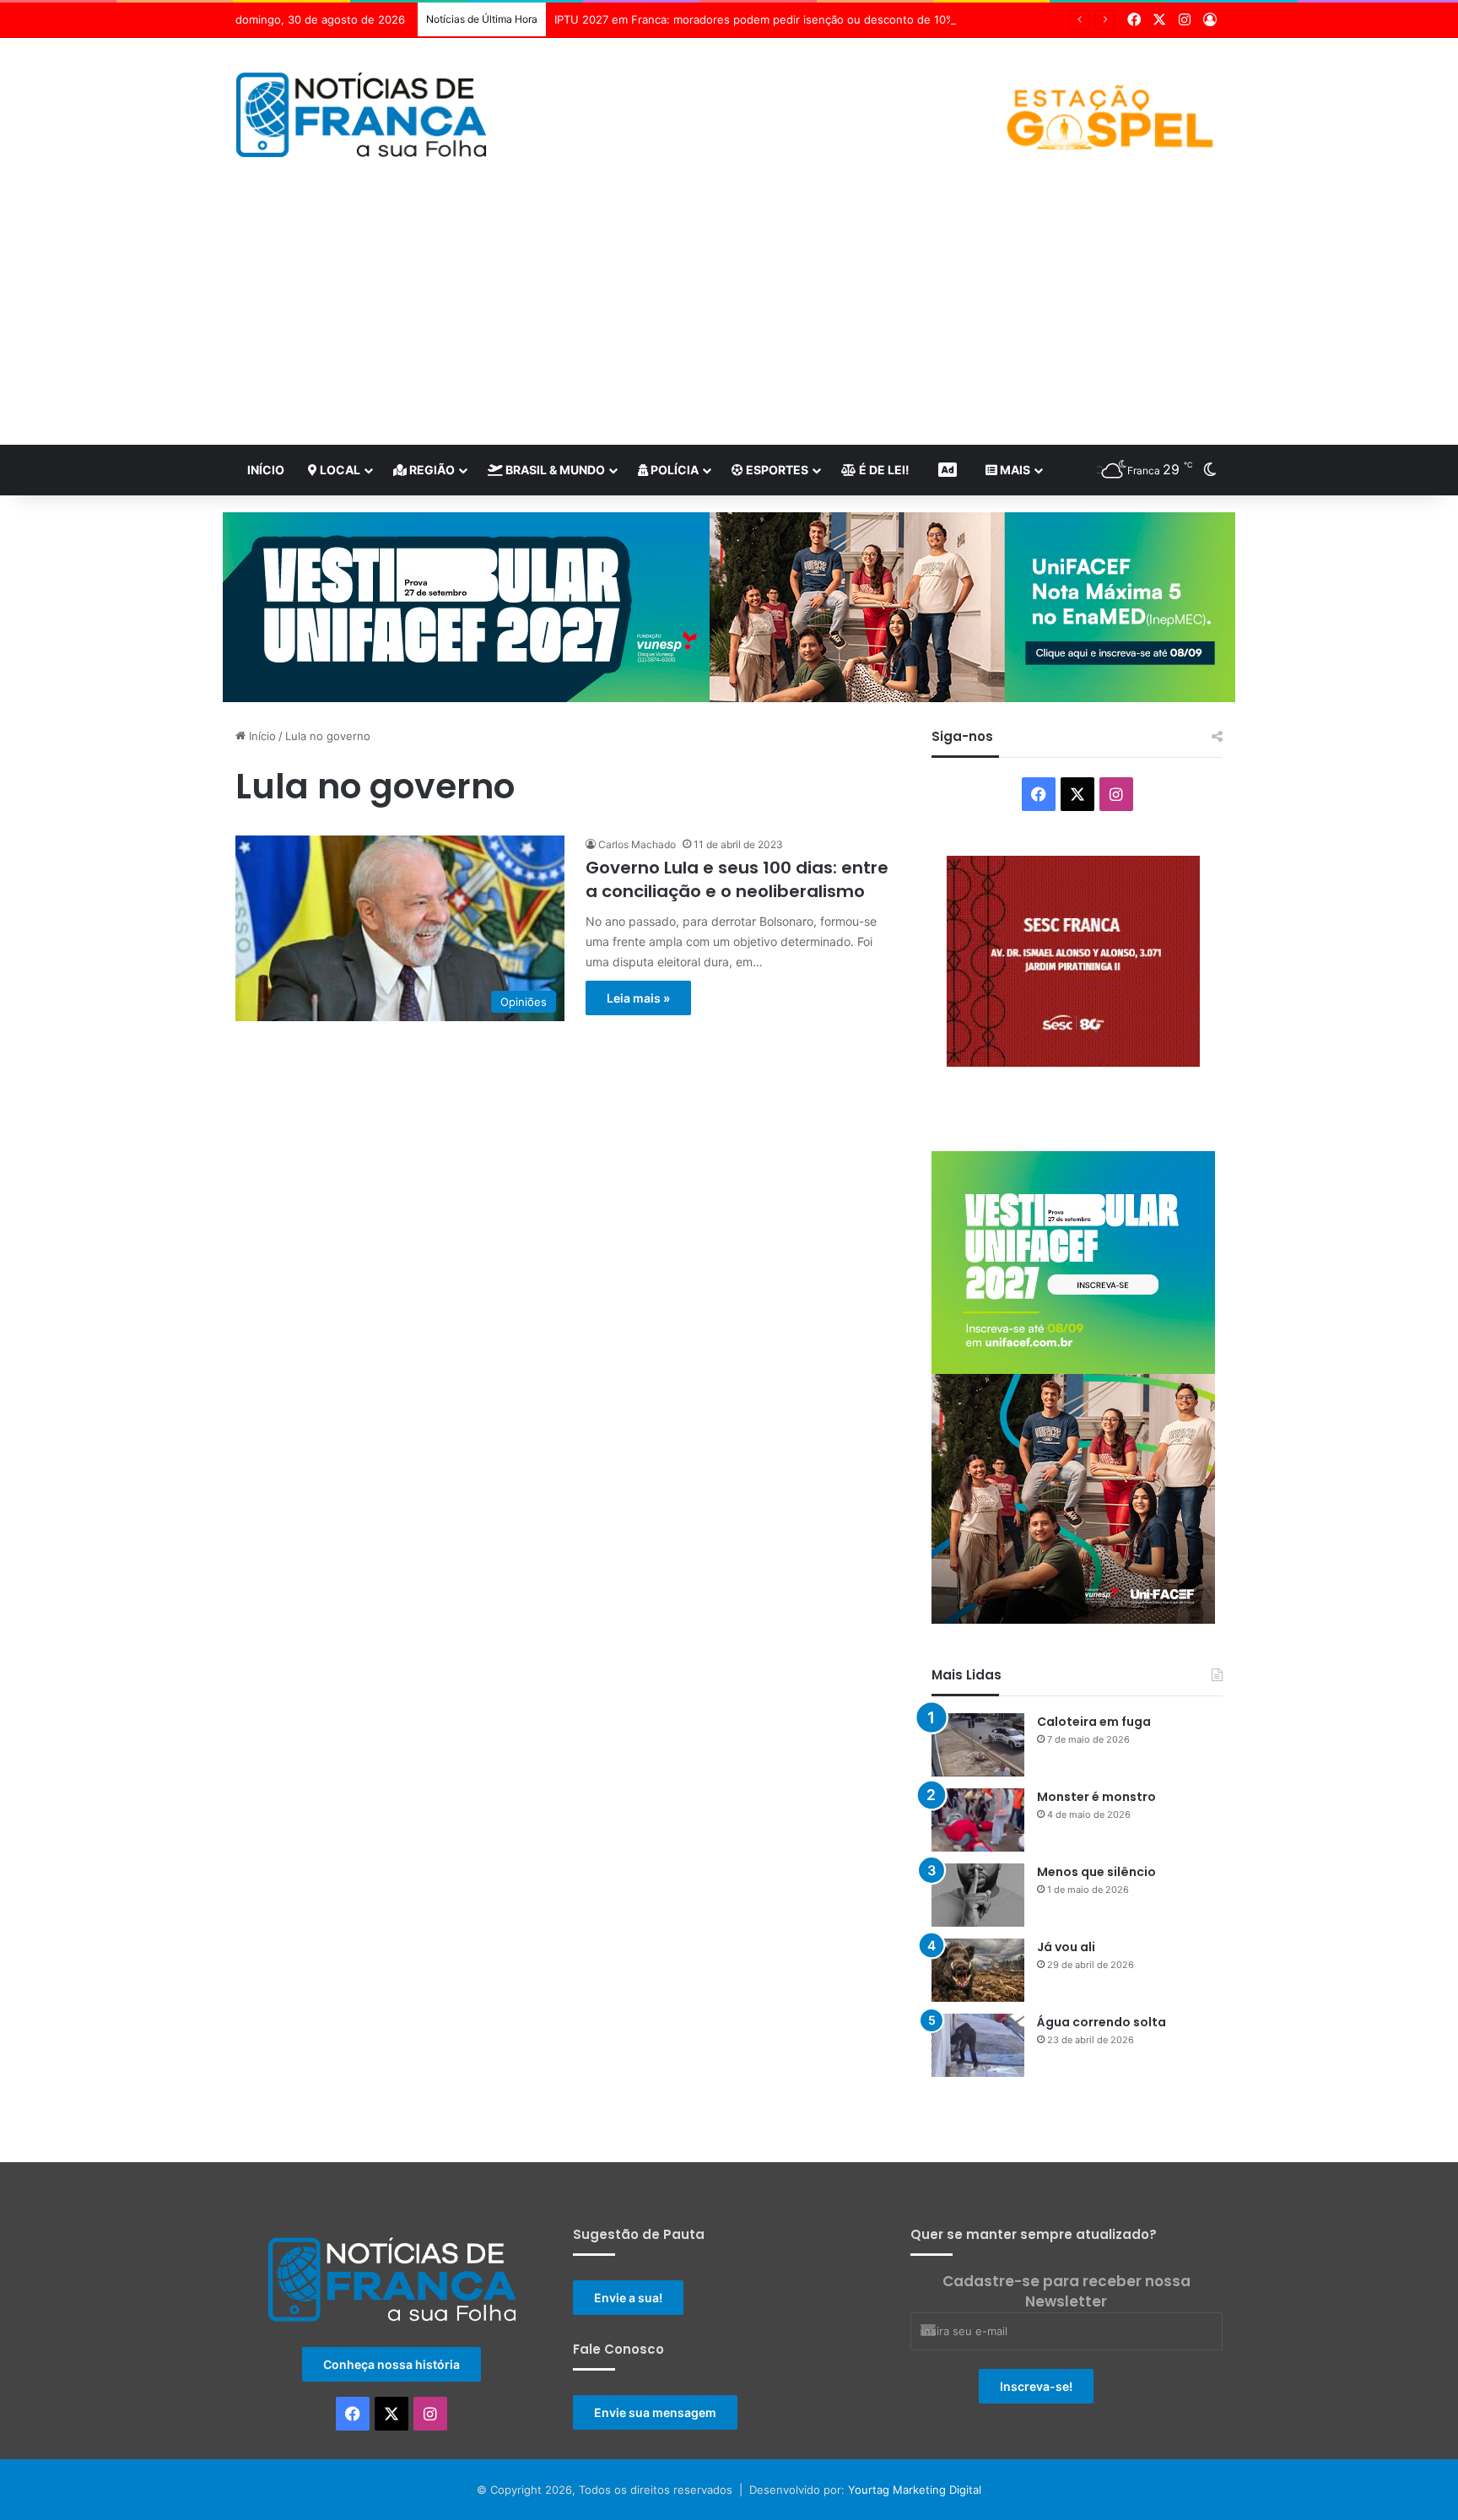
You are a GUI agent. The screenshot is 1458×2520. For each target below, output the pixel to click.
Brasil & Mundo (554, 470)
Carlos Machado (637, 844)
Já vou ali (1066, 1972)
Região (431, 470)
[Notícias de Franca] (362, 115)
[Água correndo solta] (978, 2071)
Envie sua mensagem (655, 2438)
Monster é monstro (1096, 1822)
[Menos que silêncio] (978, 1920)
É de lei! (883, 470)
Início (266, 470)
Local (339, 470)
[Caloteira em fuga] (978, 1770)
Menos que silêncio (1096, 1897)
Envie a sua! (628, 2323)
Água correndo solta (1102, 2047)
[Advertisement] (729, 318)
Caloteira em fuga (1094, 1747)
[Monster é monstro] (978, 1845)
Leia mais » (638, 998)
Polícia (673, 470)
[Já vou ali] (978, 1995)
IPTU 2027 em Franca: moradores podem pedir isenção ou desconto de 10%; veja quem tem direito (815, 19)
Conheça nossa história (391, 2390)
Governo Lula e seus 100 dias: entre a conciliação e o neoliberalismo (737, 879)
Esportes (776, 470)
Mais (1014, 470)
